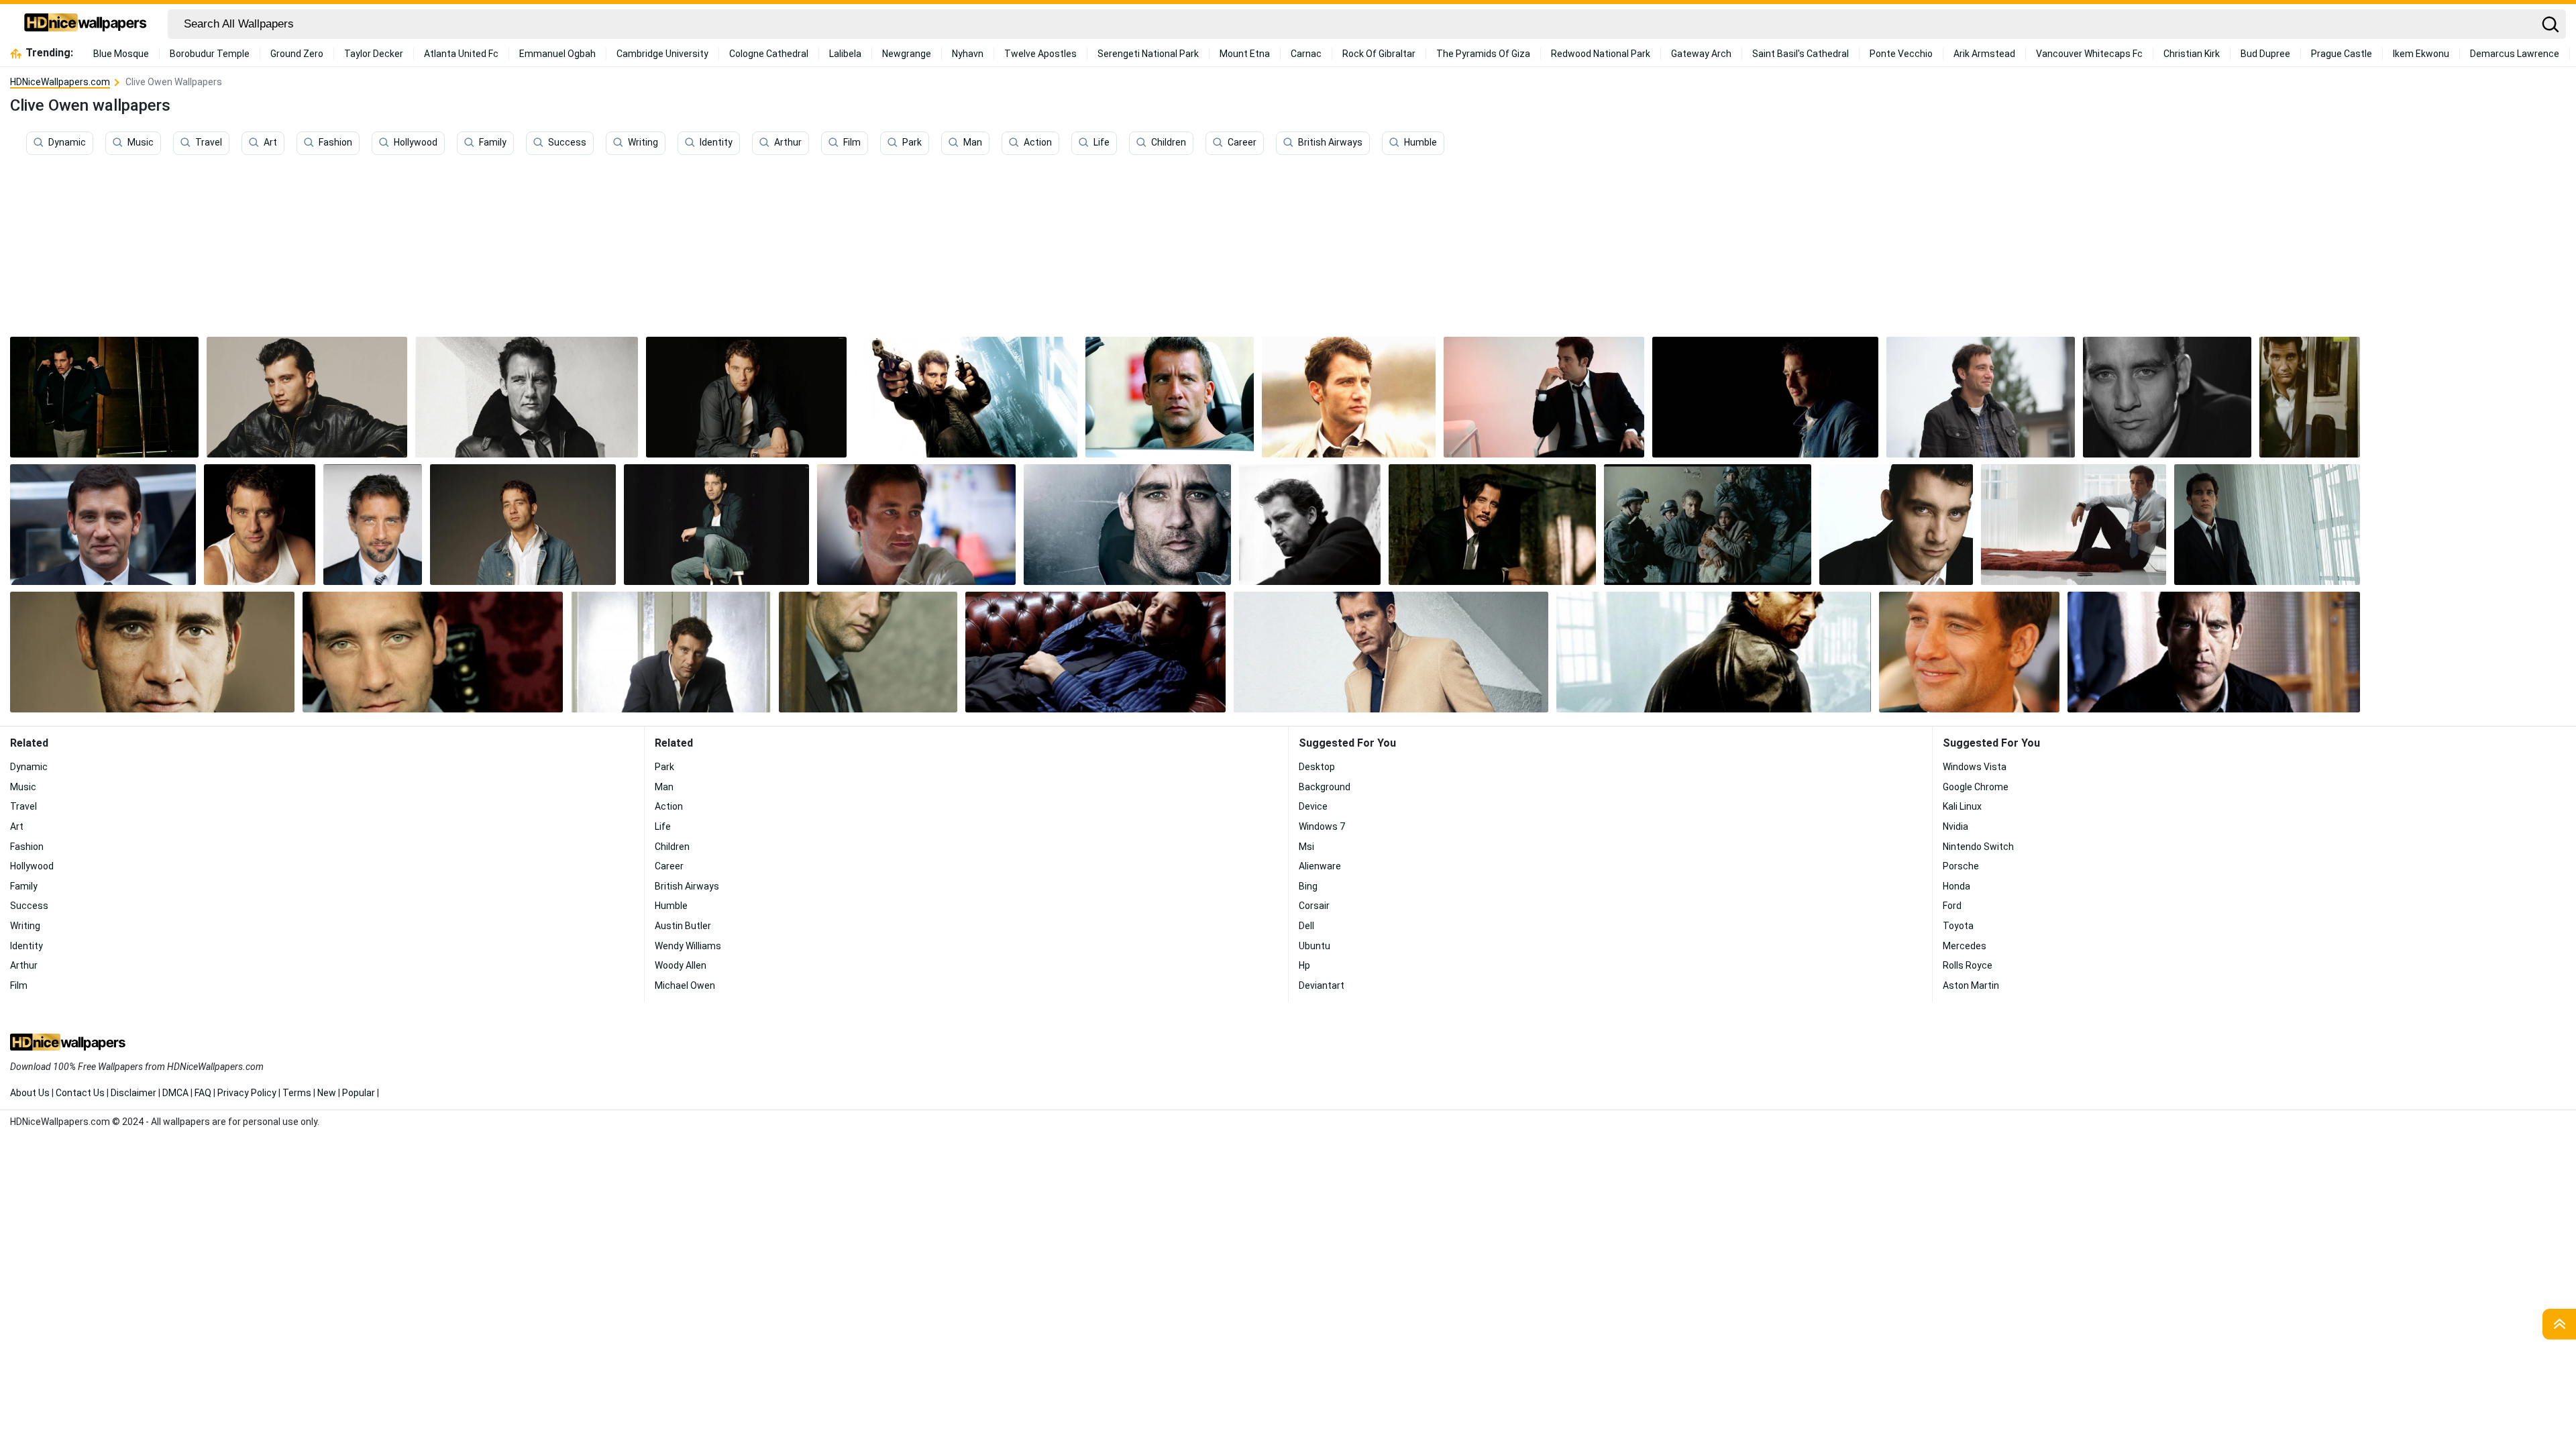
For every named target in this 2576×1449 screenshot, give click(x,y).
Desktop (1317, 767)
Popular (359, 1093)
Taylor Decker (374, 54)
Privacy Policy (247, 1093)
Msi (1306, 847)
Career (1242, 143)
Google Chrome (1976, 787)
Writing (643, 143)
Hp (1304, 965)
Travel (209, 143)
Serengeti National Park (1148, 54)
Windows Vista (1975, 767)
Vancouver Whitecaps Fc (2089, 54)
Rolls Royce (1968, 965)
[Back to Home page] (86, 24)
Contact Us (80, 1093)
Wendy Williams (688, 946)
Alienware (1320, 866)
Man (973, 143)
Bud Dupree (2265, 54)
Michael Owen (685, 985)
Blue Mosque (121, 54)
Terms (297, 1093)
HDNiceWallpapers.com (60, 82)
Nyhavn (968, 54)
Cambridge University (662, 54)
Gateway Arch (1701, 54)
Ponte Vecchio (1901, 54)
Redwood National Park (1601, 54)
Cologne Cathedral (769, 54)
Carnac (1306, 54)
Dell (1306, 926)
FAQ (203, 1093)
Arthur (788, 143)
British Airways (1330, 143)
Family (493, 143)
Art (270, 143)
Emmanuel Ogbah (557, 54)
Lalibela (845, 54)
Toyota (1958, 926)
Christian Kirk (2192, 54)
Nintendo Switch (1978, 847)
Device (1313, 806)
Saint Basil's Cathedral (1801, 54)
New (327, 1093)
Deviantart (1322, 985)
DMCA (175, 1093)
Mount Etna (1245, 54)
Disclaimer (133, 1093)
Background (1325, 787)
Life (1102, 143)
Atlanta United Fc (461, 54)
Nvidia (1955, 826)
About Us (30, 1093)
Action (1038, 143)
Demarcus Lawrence (2515, 54)
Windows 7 (1322, 826)
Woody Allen (681, 965)
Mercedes (1965, 946)
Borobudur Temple (210, 54)
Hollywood (416, 143)
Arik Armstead (1984, 54)
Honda (1956, 886)
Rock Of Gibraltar (1379, 54)
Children (1169, 143)
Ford (1952, 906)
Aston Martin (1971, 985)
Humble (1420, 143)
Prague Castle (2342, 54)
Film (852, 143)
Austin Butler (683, 926)
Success (567, 143)
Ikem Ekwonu (2421, 54)
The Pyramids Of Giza (1483, 54)
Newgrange (907, 54)
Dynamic (67, 143)
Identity (716, 143)
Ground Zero (297, 54)
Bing (1308, 886)
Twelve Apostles (1040, 54)
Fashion (335, 143)
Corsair (1314, 906)
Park (912, 143)
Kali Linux (1962, 806)
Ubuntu (1314, 946)
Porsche (1961, 866)
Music (141, 143)
